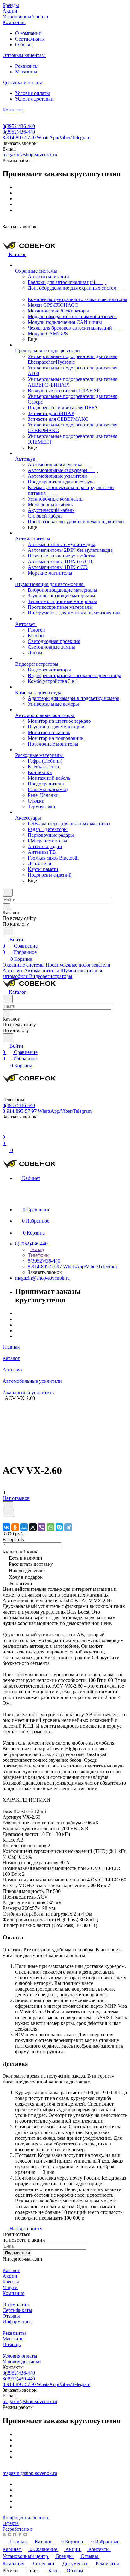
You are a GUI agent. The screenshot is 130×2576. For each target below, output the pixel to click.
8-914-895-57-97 (46, 138)
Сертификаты (30, 39)
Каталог (11, 2270)
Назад (37, 1249)
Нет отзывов (16, 1498)
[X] (33, 1527)
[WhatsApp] (50, 1527)
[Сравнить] (8, 1513)
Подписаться (18, 2253)
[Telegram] (68, 1527)
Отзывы (24, 44)
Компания (13, 2293)
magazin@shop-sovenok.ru (30, 155)
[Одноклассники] (15, 1527)
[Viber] (42, 1527)
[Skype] (59, 1527)
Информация (17, 2322)
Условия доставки (34, 99)
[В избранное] (8, 1505)
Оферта (11, 2523)
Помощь (12, 2344)
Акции (10, 2276)
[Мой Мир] (24, 1527)
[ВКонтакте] (6, 1527)
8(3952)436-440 (19, 126)
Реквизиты (27, 66)
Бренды (11, 2282)
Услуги (10, 2287)
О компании (28, 33)
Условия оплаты (32, 93)
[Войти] (5, 1131)
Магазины (26, 72)
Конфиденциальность (26, 2518)
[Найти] (8, 931)
